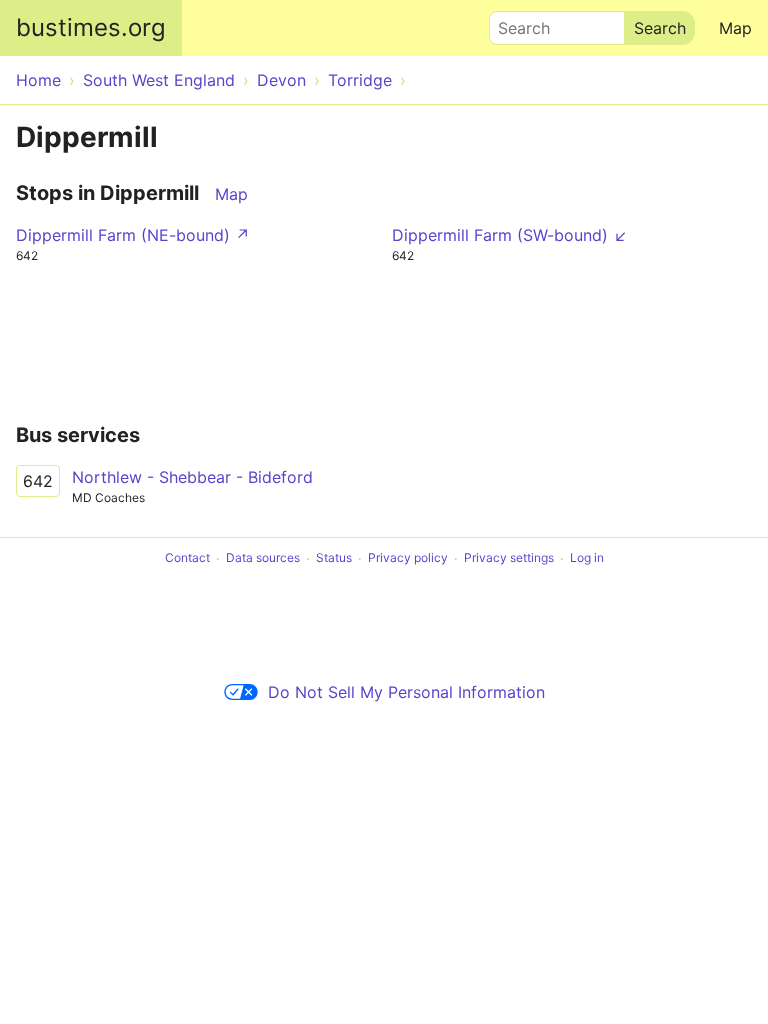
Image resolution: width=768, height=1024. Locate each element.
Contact (187, 558)
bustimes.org (91, 27)
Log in (587, 558)
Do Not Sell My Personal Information (406, 692)
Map (735, 28)
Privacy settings (509, 558)
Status (334, 558)
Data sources (263, 558)
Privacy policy (408, 558)
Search (515, 23)
